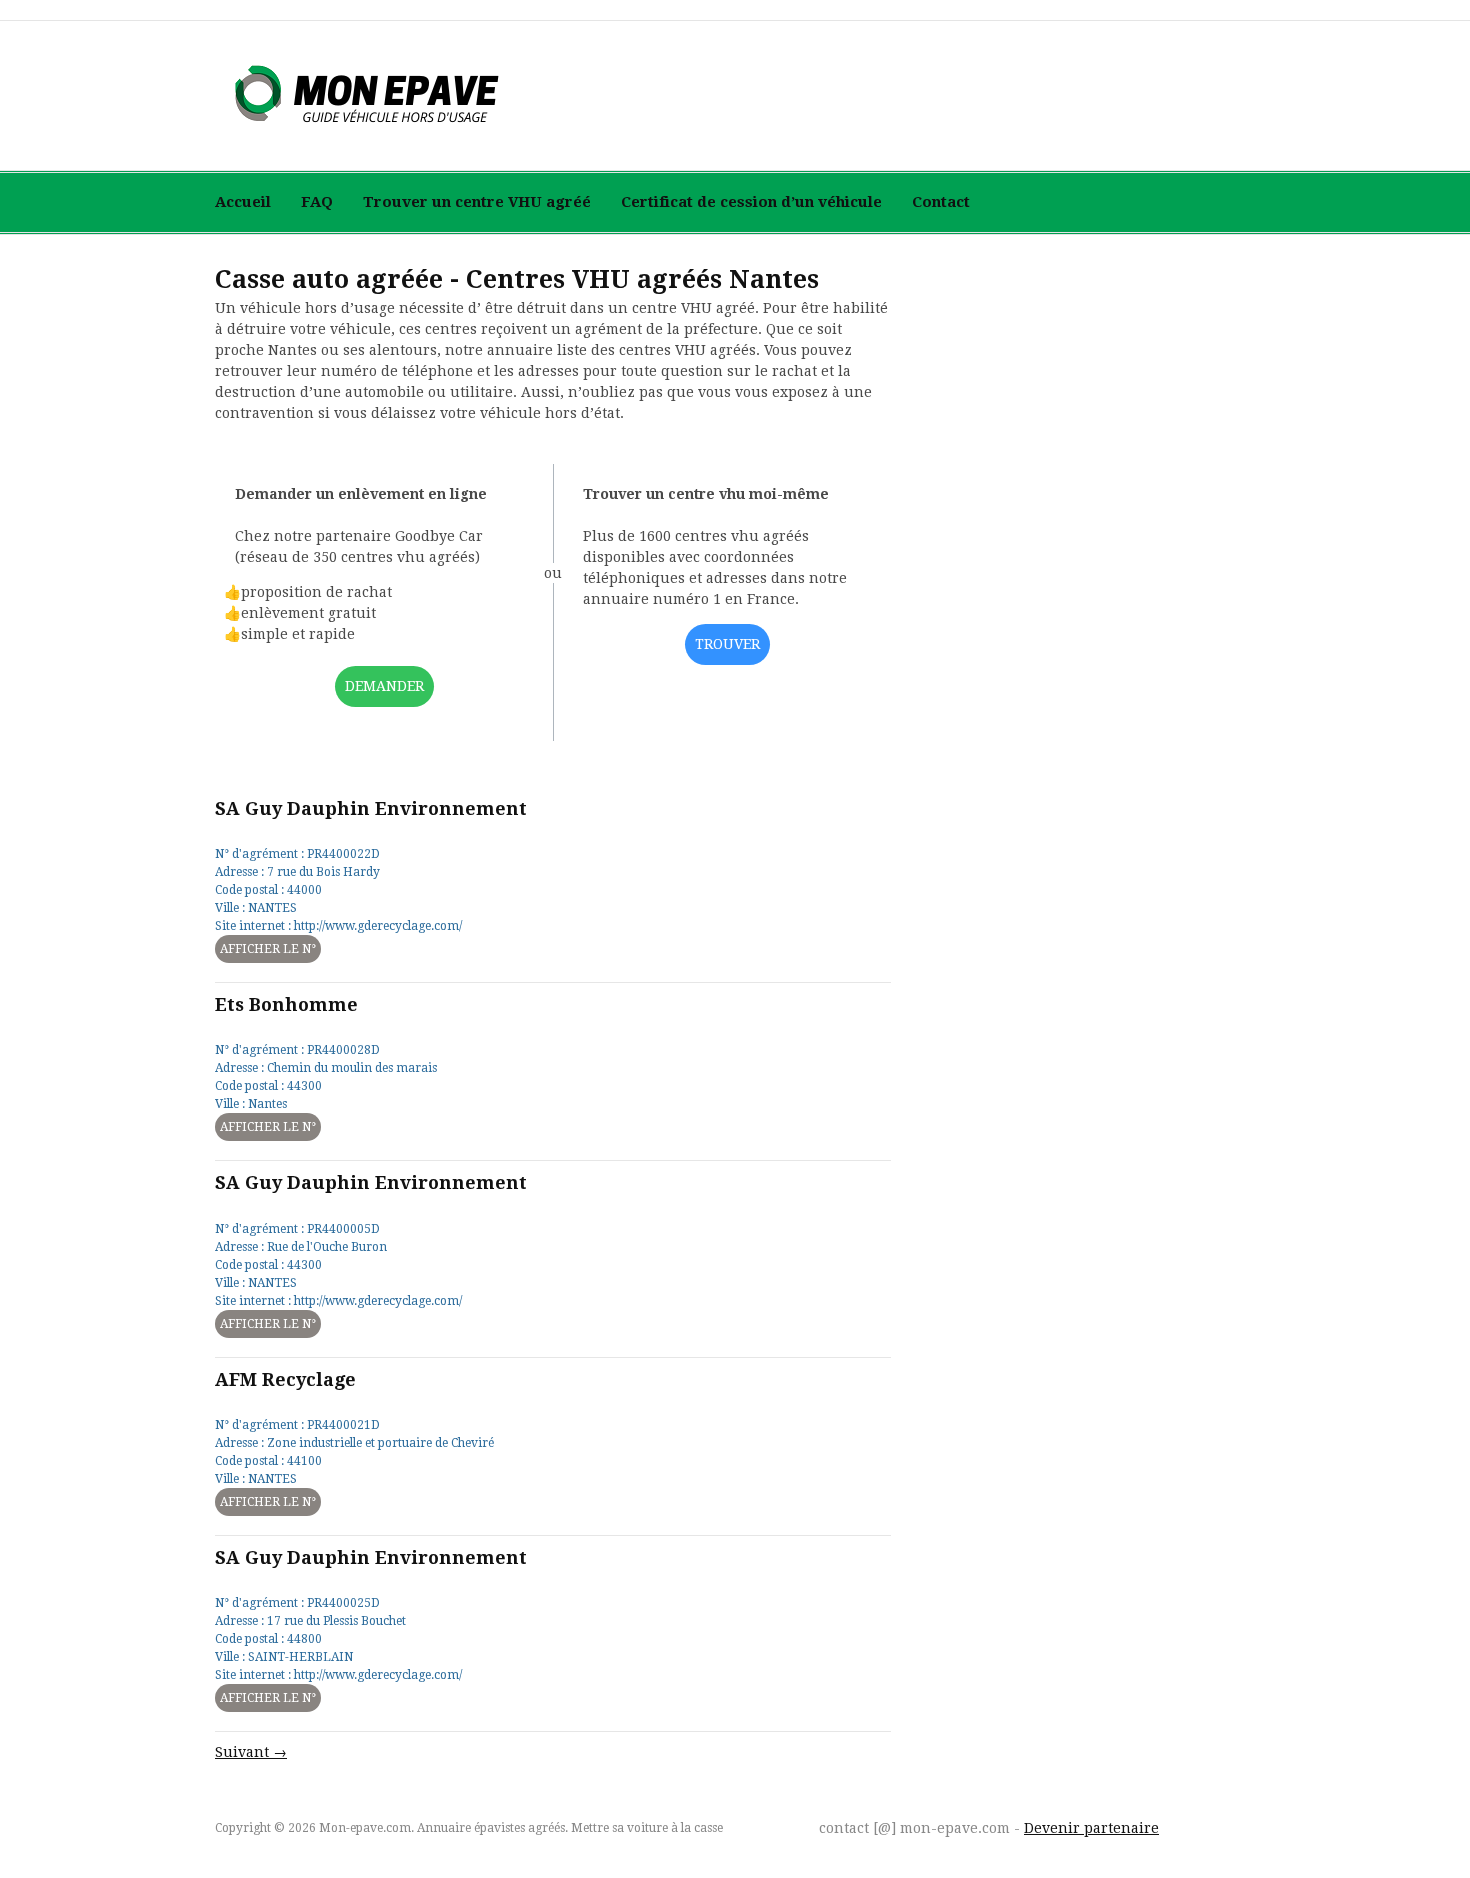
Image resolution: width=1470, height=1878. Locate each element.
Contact (941, 202)
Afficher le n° (268, 949)
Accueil (243, 202)
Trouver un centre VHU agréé (477, 202)
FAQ (317, 202)
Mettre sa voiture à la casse (647, 1828)
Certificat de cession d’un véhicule (751, 202)
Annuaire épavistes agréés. (492, 1828)
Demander (384, 686)
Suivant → (251, 1752)
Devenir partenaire (1091, 1828)
